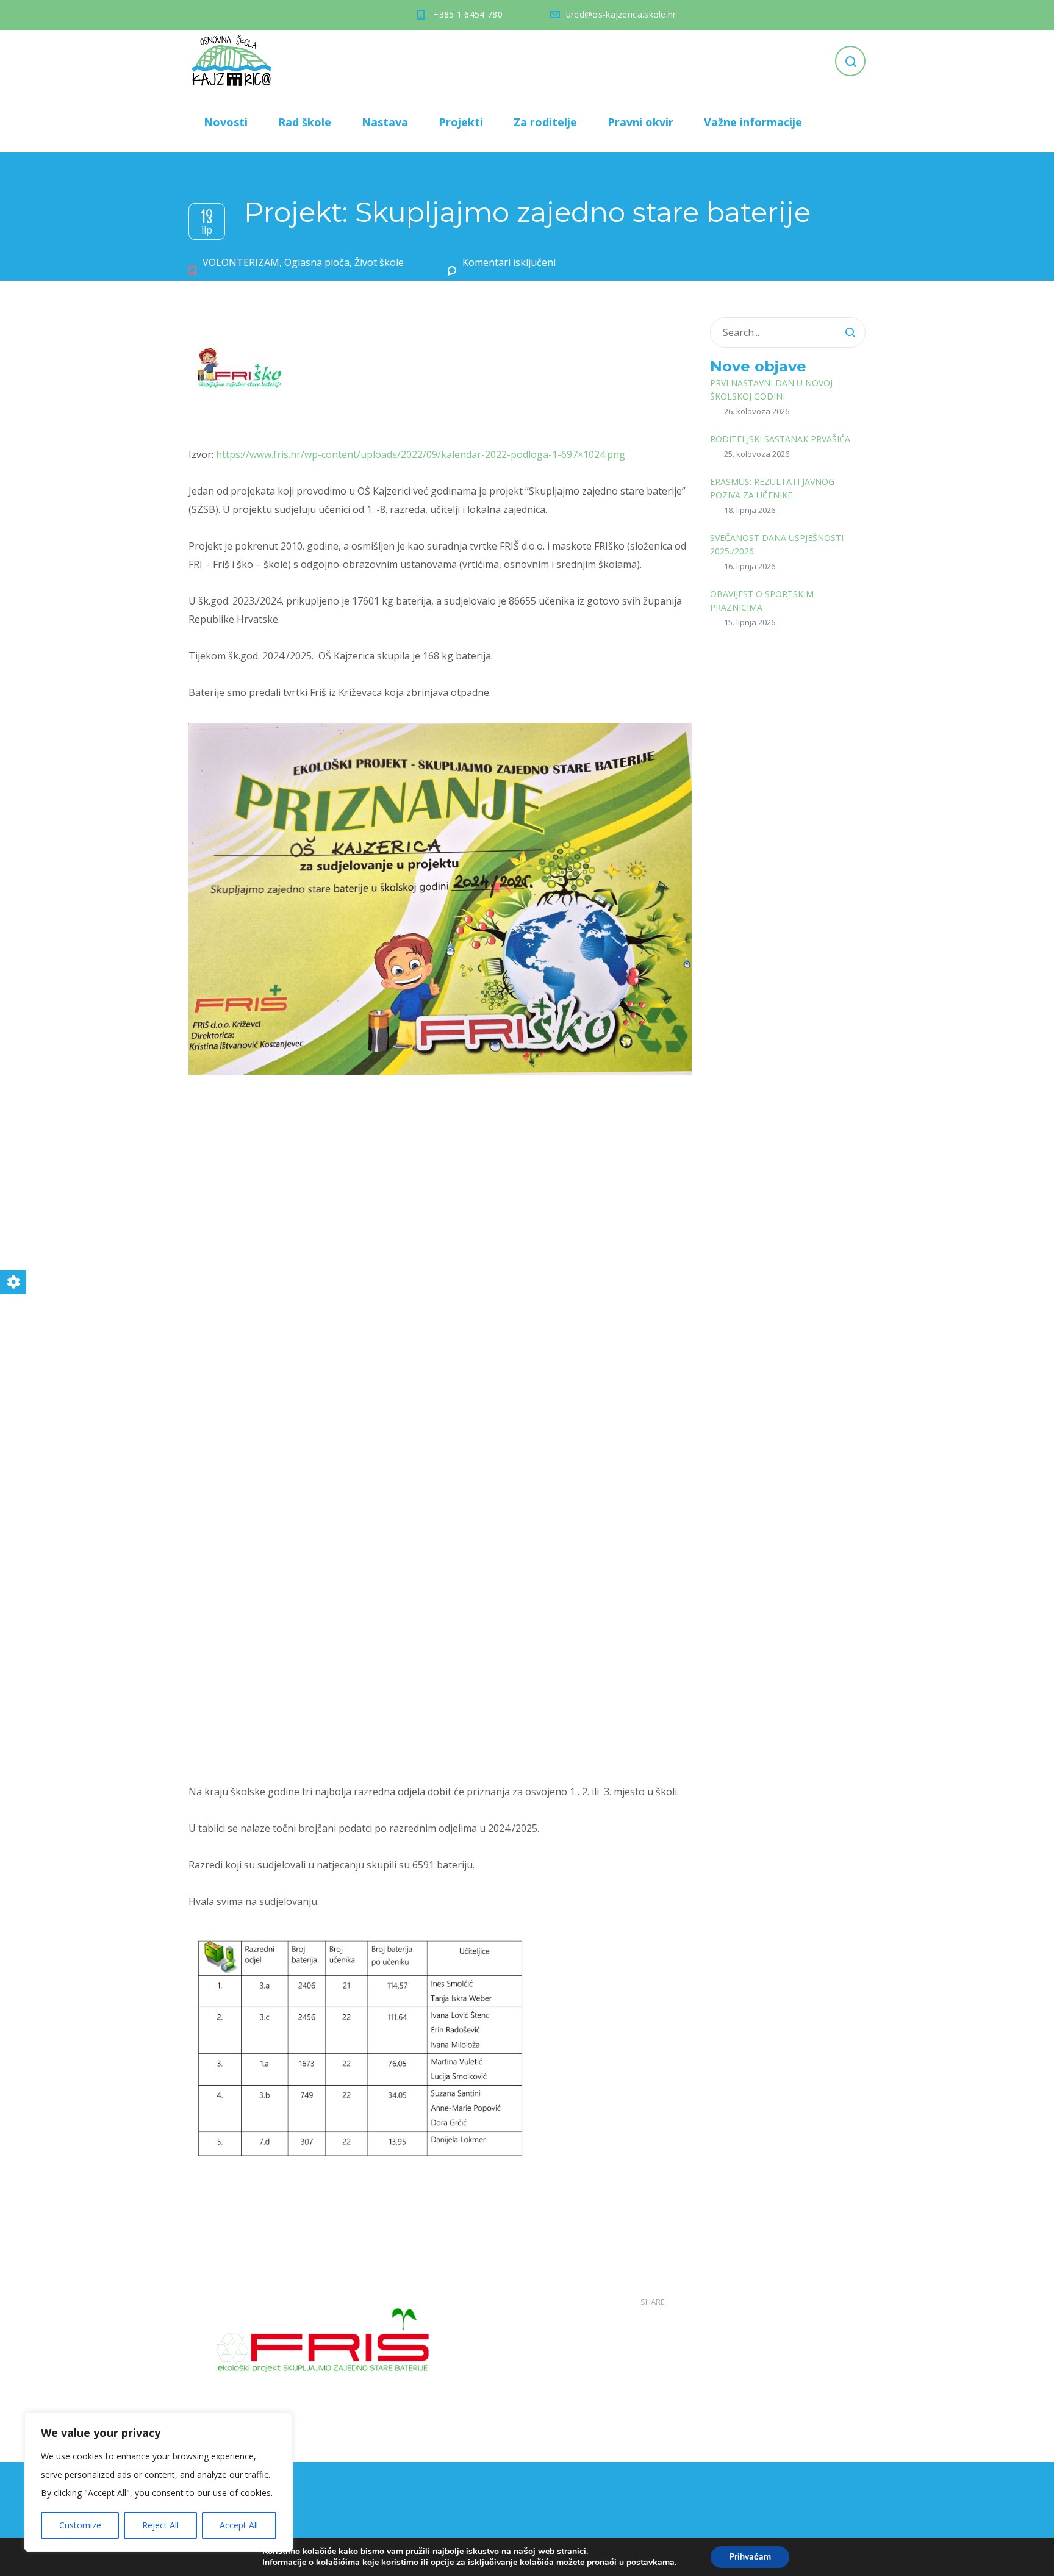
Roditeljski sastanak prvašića (780, 439)
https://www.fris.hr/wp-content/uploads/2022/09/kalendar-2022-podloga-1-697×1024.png (421, 454)
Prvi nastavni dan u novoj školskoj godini (771, 389)
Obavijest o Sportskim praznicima (762, 601)
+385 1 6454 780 (468, 14)
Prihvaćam (750, 2557)
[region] (159, 2482)
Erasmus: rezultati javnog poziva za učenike (772, 488)
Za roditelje (545, 122)
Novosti (226, 122)
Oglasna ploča (317, 262)
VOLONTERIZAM (241, 262)
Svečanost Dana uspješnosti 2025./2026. (777, 544)
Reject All (160, 2525)
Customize (80, 2525)
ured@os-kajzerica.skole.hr (621, 14)
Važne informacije (753, 122)
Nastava (385, 122)
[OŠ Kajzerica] (234, 61)
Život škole (379, 262)
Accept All (239, 2525)
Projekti (461, 122)
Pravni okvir (640, 122)
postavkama (651, 2563)
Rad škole (305, 122)
